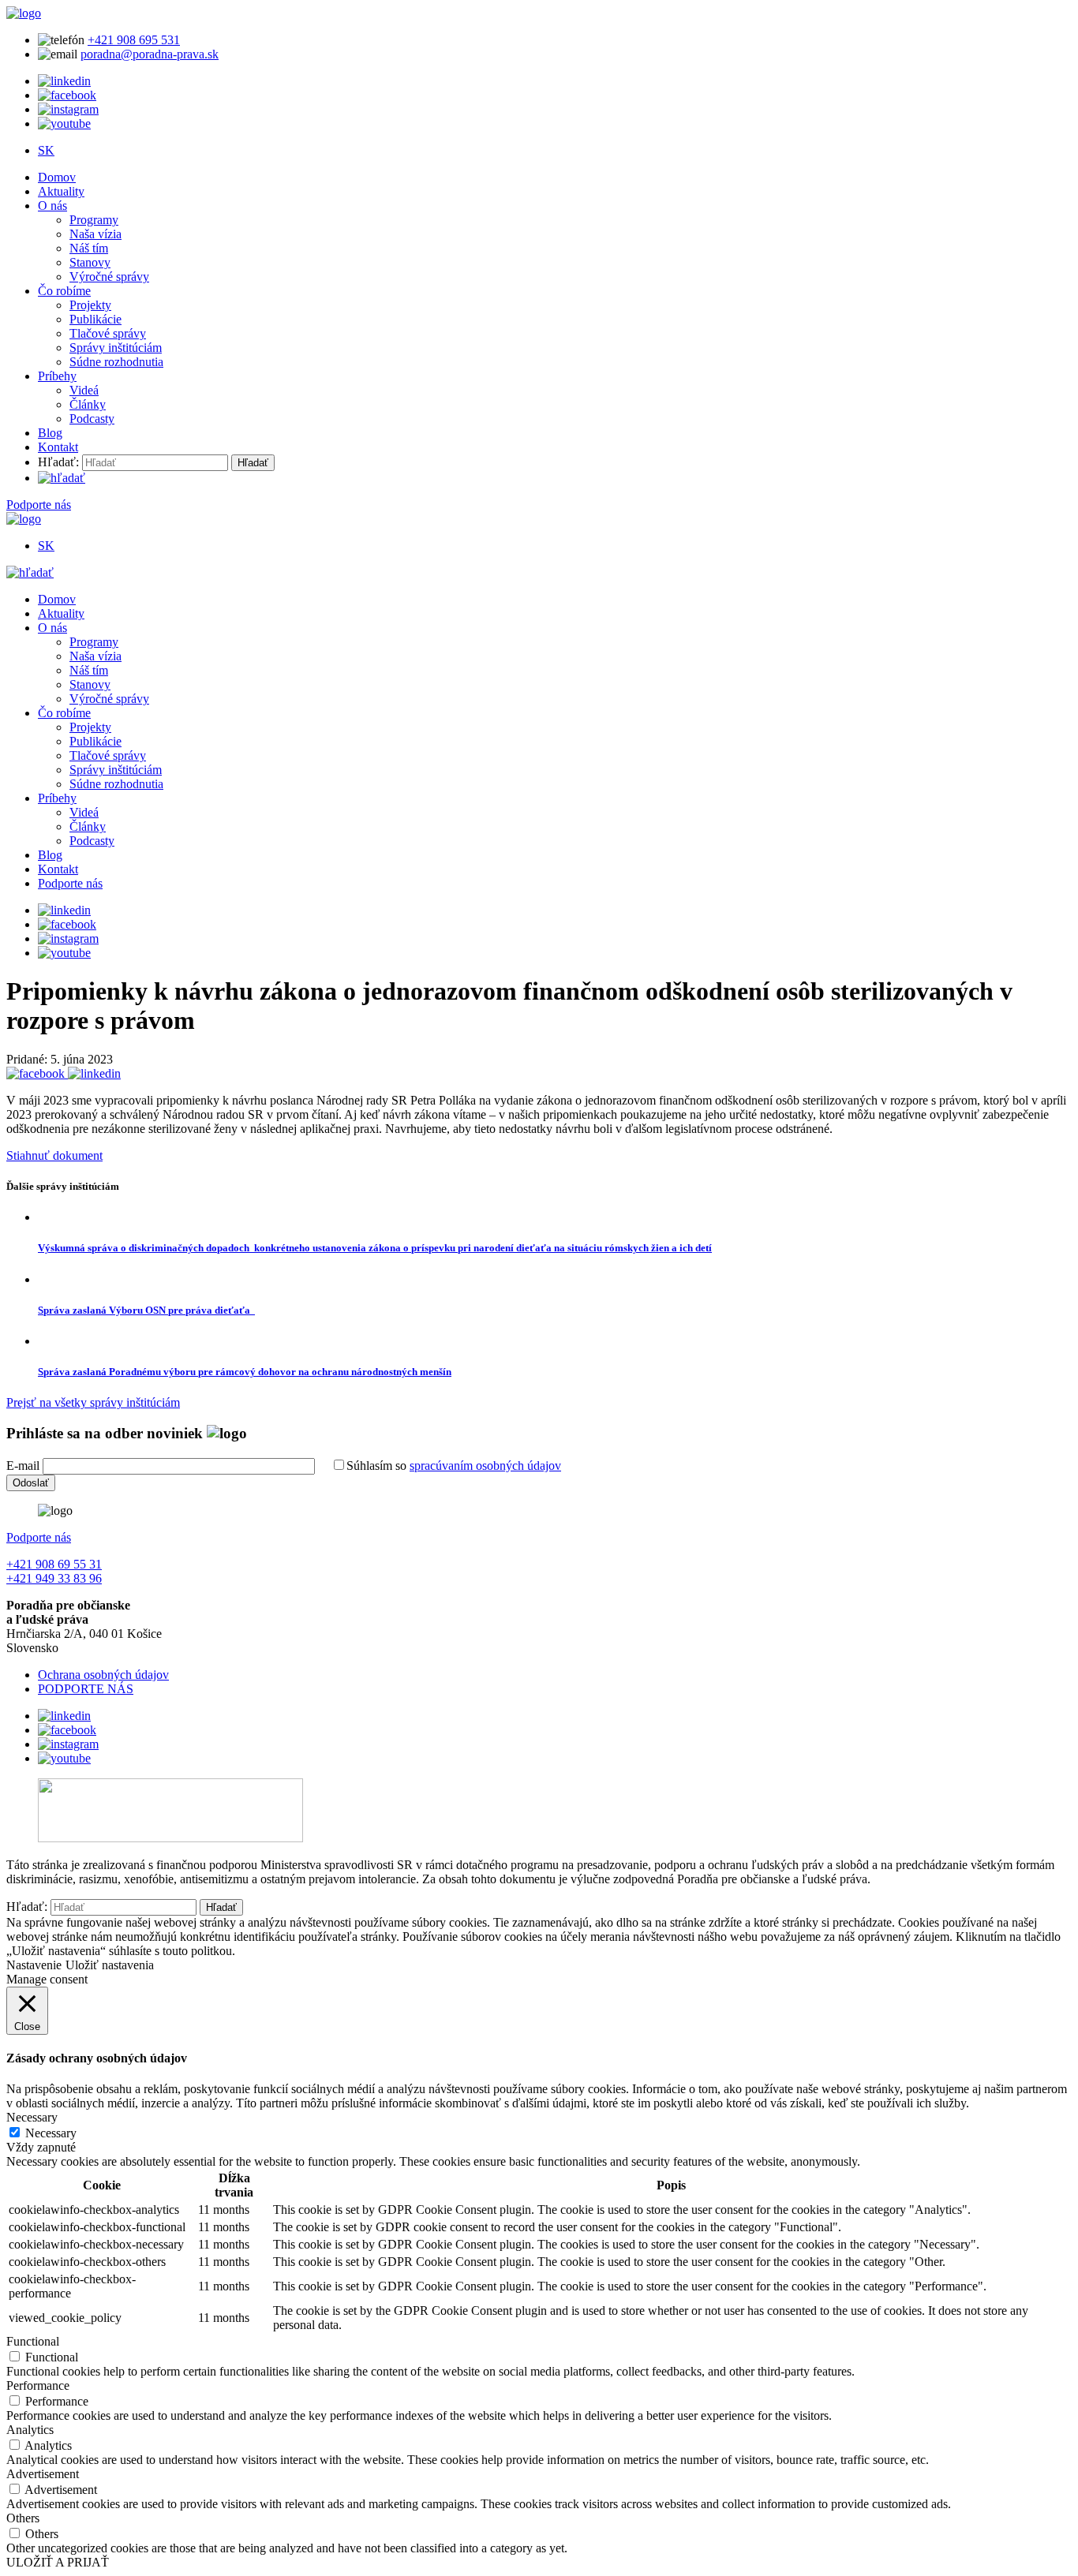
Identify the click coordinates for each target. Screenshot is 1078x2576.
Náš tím (89, 248)
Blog (50, 433)
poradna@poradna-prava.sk (150, 54)
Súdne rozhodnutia (116, 362)
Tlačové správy (108, 333)
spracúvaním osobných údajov (485, 1466)
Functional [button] (33, 2341)
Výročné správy (109, 277)
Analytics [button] (30, 2430)
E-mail (23, 1466)
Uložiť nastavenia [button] (110, 1965)
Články (88, 404)
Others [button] (23, 2518)
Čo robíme (64, 291)
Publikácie (95, 319)
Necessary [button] (32, 2117)
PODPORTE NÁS (86, 1689)
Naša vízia (95, 234)
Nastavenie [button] (34, 1965)
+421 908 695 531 (134, 40)
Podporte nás (39, 505)
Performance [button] (38, 2385)
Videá (84, 390)
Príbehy (57, 376)
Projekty (90, 305)
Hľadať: (58, 462)
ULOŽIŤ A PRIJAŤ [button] (58, 2562)
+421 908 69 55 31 (54, 1564)
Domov (57, 177)
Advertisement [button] (43, 2474)
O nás (52, 206)
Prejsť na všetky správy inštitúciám (93, 1402)
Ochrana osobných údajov (103, 1675)
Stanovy (90, 262)
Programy (94, 220)
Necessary (51, 2133)
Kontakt (58, 447)
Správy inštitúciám (116, 348)
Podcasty (92, 419)
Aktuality (61, 191)
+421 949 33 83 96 (54, 1578)
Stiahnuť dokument (54, 1155)
